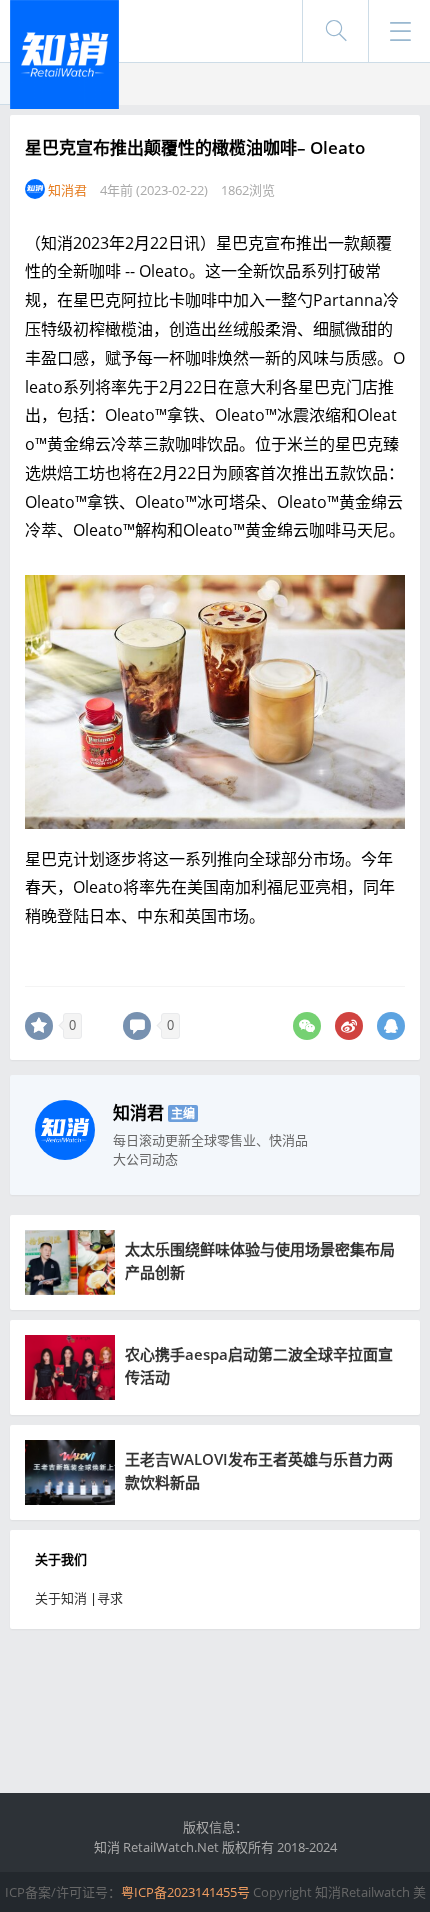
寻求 (110, 1598)
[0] (39, 1026)
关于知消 (61, 1598)
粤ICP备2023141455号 (185, 1892)
